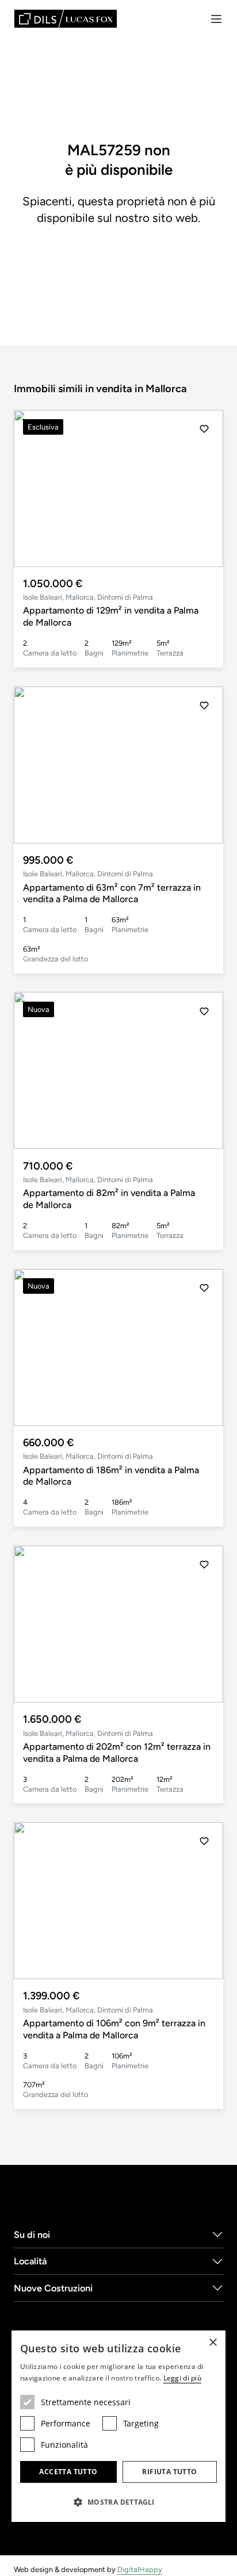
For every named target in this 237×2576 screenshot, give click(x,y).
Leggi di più (183, 2378)
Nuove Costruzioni (53, 2288)
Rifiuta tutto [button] (169, 2472)
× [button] (213, 2343)
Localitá (30, 2261)
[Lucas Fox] (66, 19)
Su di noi (32, 2235)
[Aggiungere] (204, 429)
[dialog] (118, 2426)
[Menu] (216, 19)
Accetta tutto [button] (68, 2472)
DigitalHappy (140, 2569)
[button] (204, 488)
